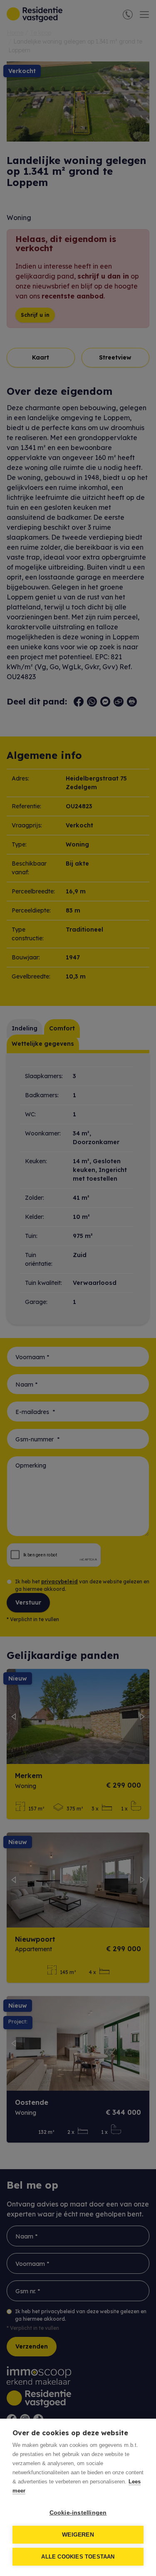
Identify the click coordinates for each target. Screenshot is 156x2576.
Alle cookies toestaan (78, 2557)
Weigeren (78, 2535)
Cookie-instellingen (78, 2513)
